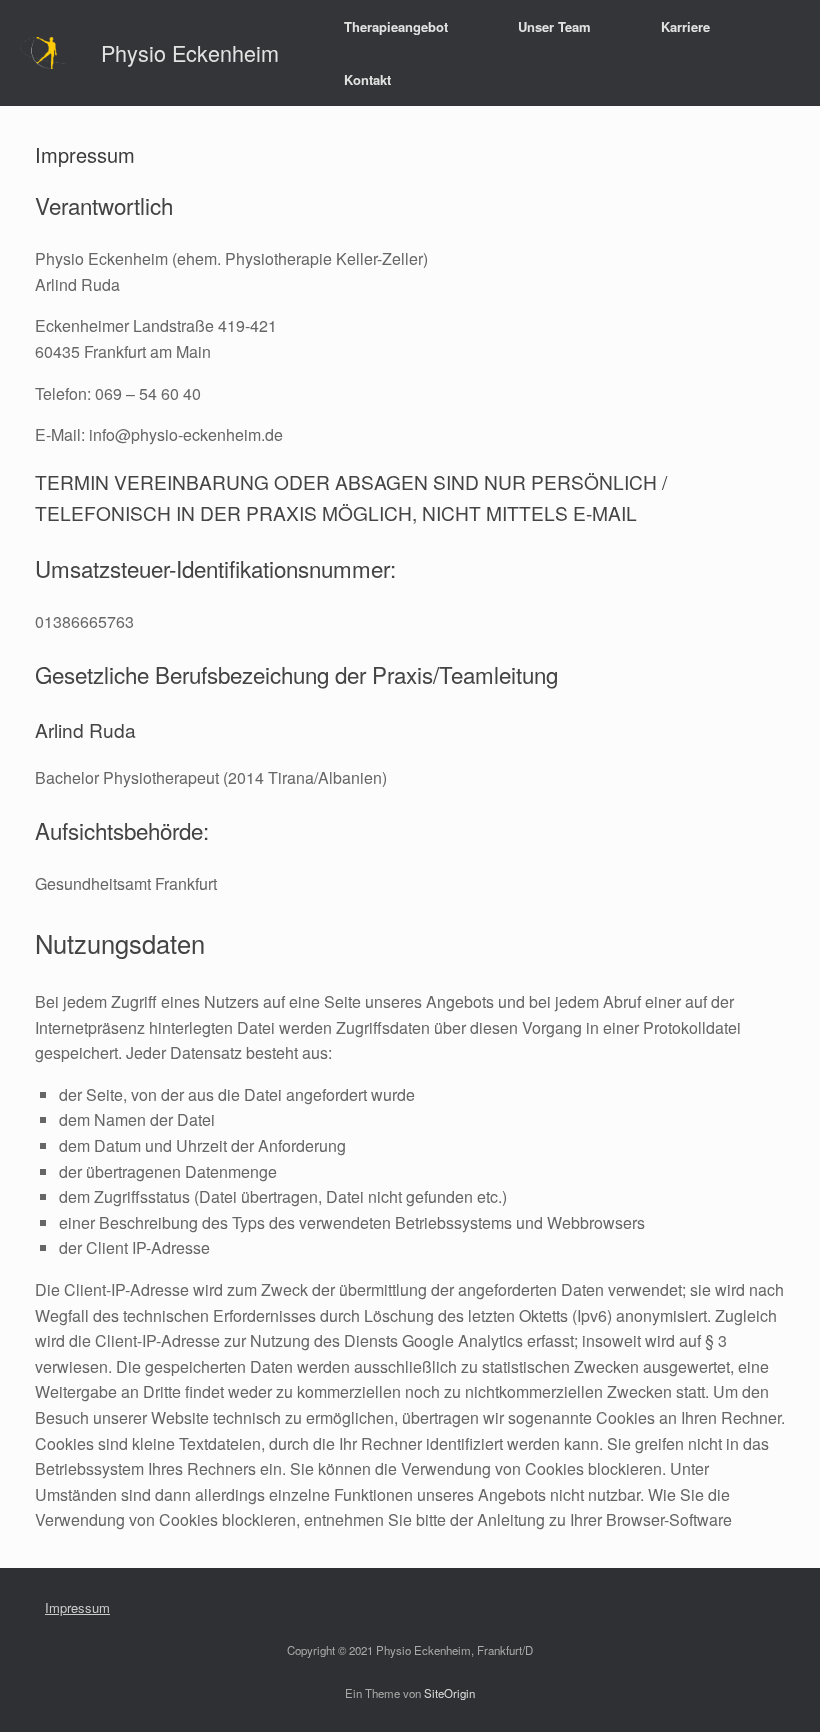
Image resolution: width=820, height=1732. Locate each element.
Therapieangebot (396, 26)
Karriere (685, 26)
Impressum (77, 1607)
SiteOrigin (449, 1693)
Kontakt (367, 79)
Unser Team (554, 26)
